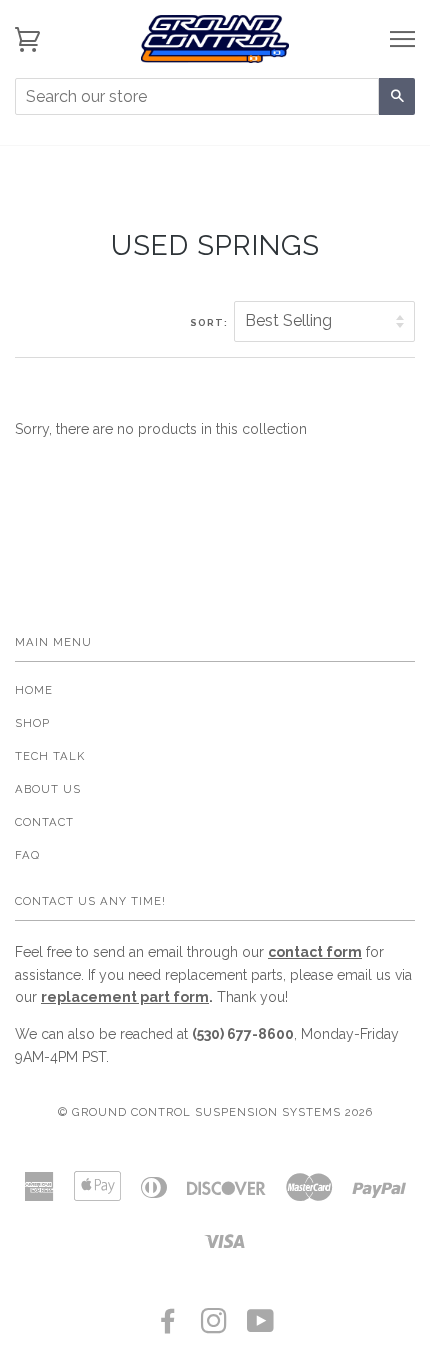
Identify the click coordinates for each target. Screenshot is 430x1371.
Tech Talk (50, 756)
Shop (32, 723)
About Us (48, 789)
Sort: (210, 322)
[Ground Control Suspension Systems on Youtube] (261, 1327)
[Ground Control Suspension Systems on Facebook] (168, 1327)
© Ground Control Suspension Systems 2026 (215, 1112)
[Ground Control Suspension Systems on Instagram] (214, 1327)
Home (34, 690)
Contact (44, 822)
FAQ (27, 855)
